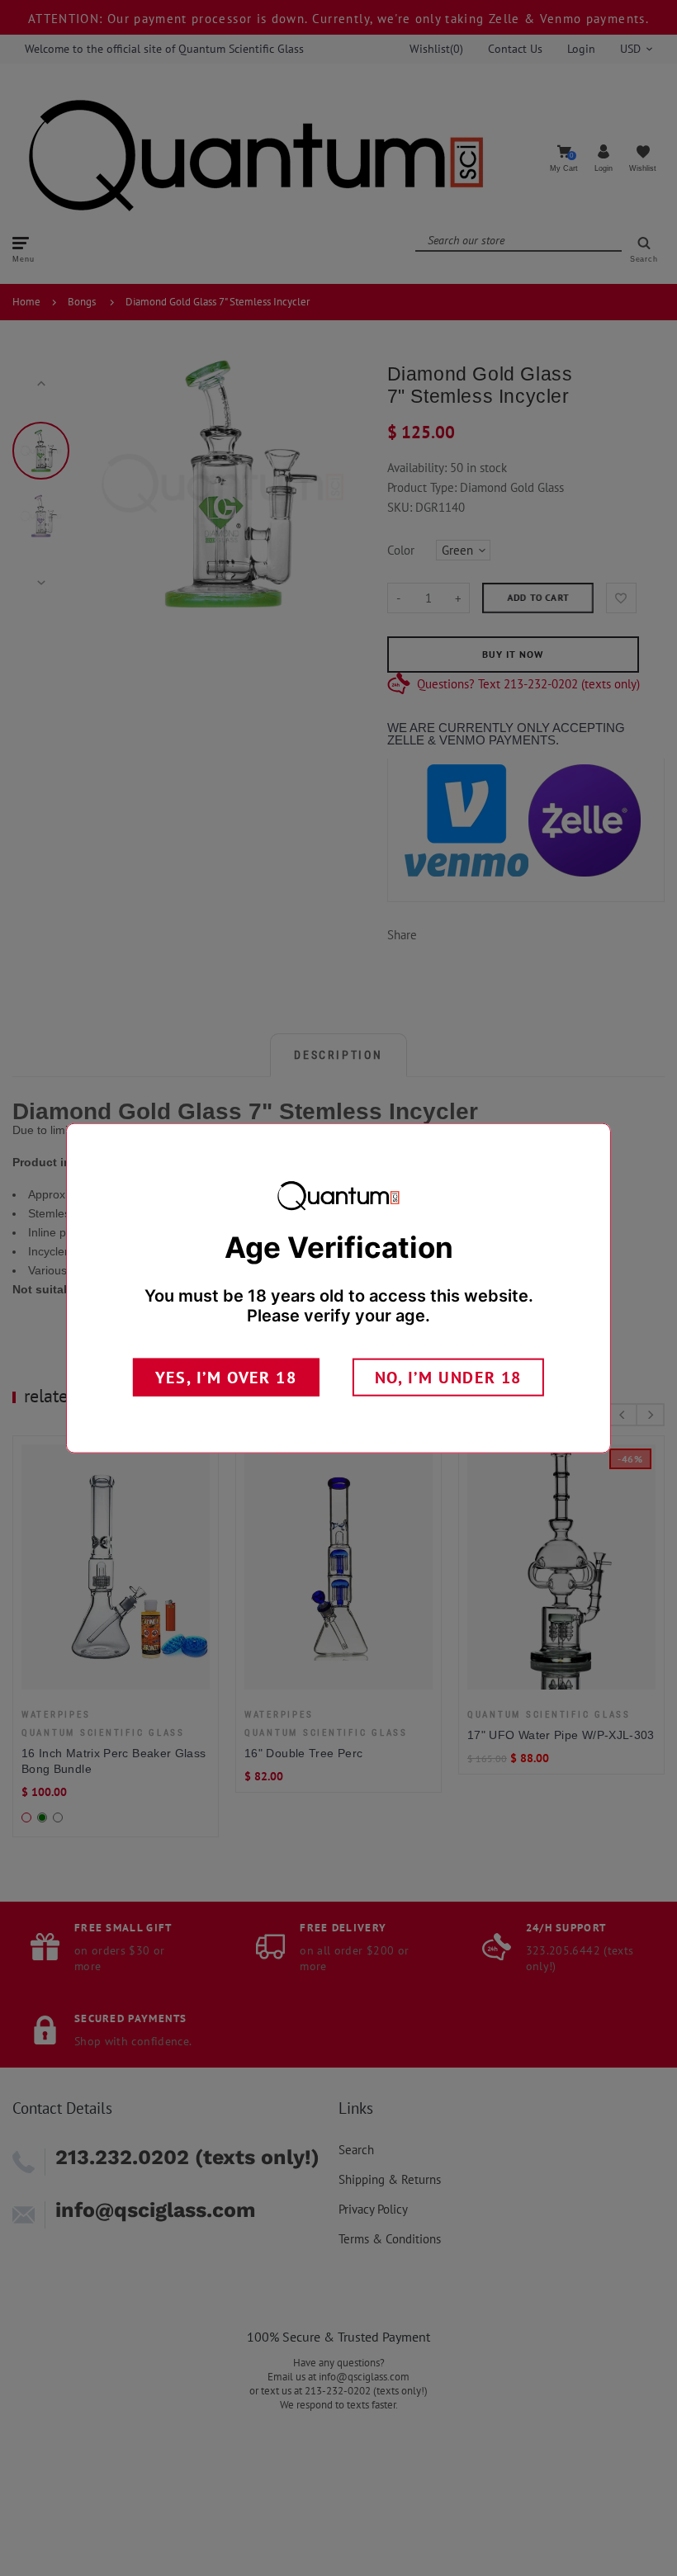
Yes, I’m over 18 (226, 1378)
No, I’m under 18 (449, 1378)
